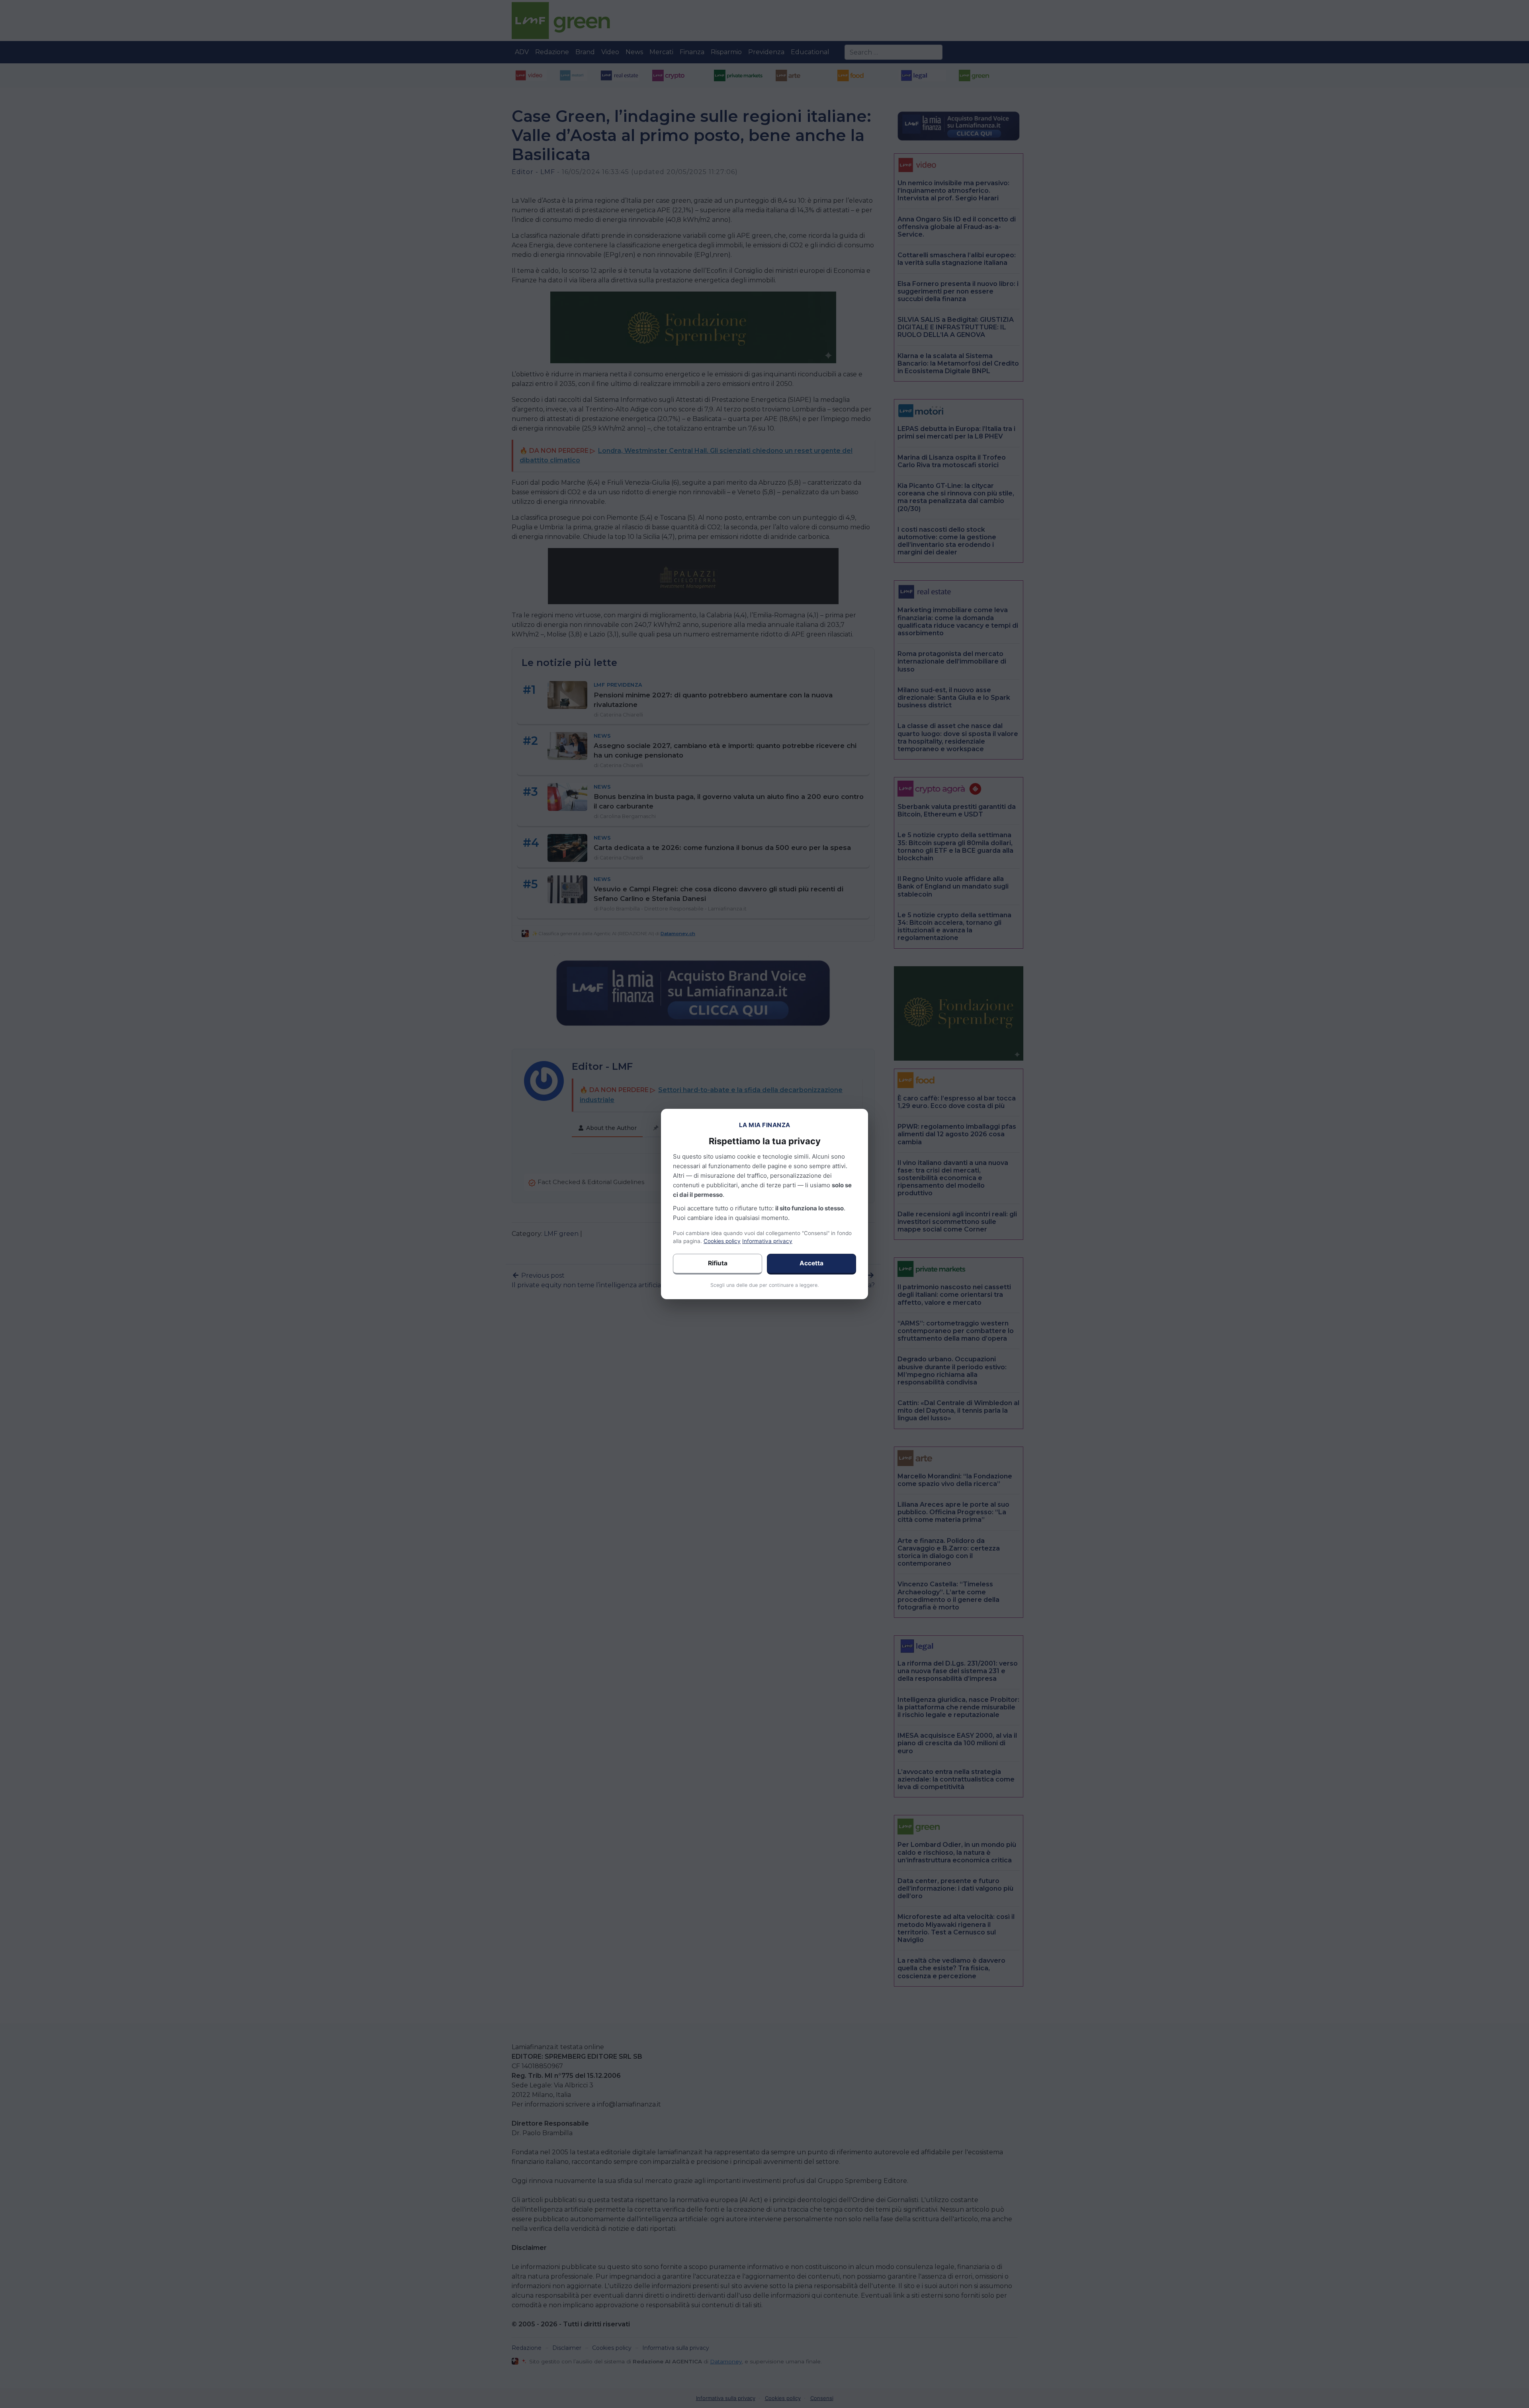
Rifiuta (718, 1263)
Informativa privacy (767, 1241)
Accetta (811, 1263)
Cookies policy (722, 1241)
